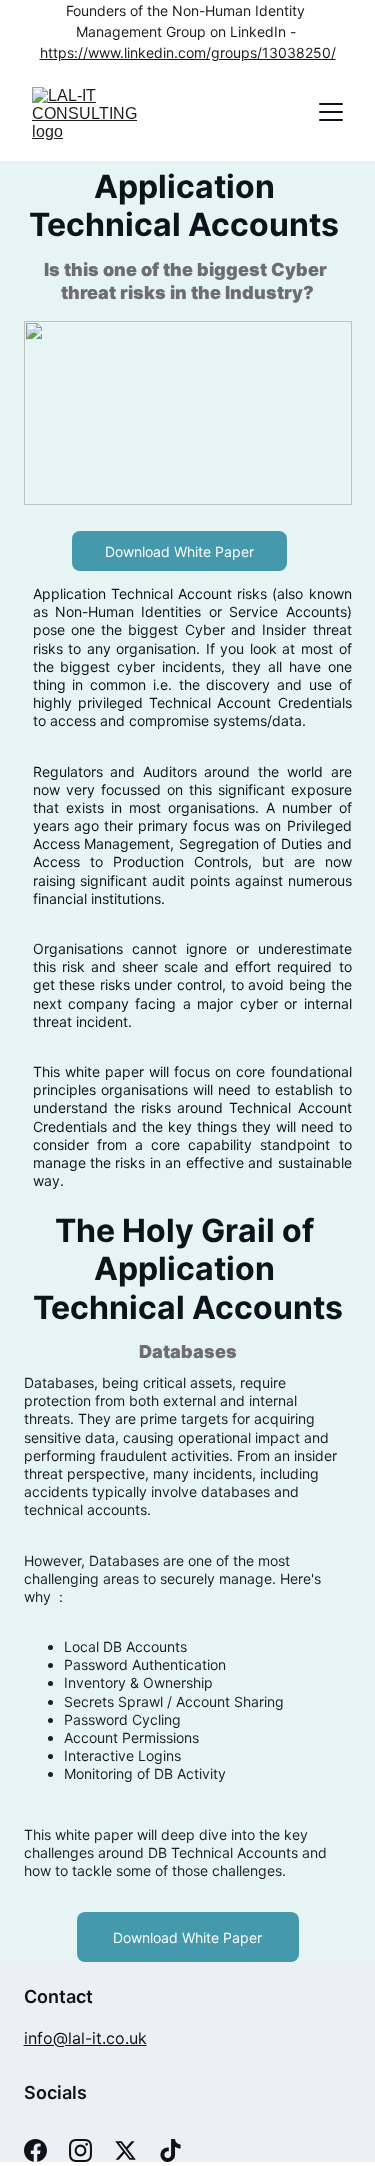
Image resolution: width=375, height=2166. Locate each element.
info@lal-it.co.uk (85, 2038)
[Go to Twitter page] (125, 2150)
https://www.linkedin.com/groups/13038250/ (188, 52)
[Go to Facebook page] (35, 2150)
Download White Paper (179, 551)
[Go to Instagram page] (80, 2150)
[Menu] (331, 112)
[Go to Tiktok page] (170, 2150)
